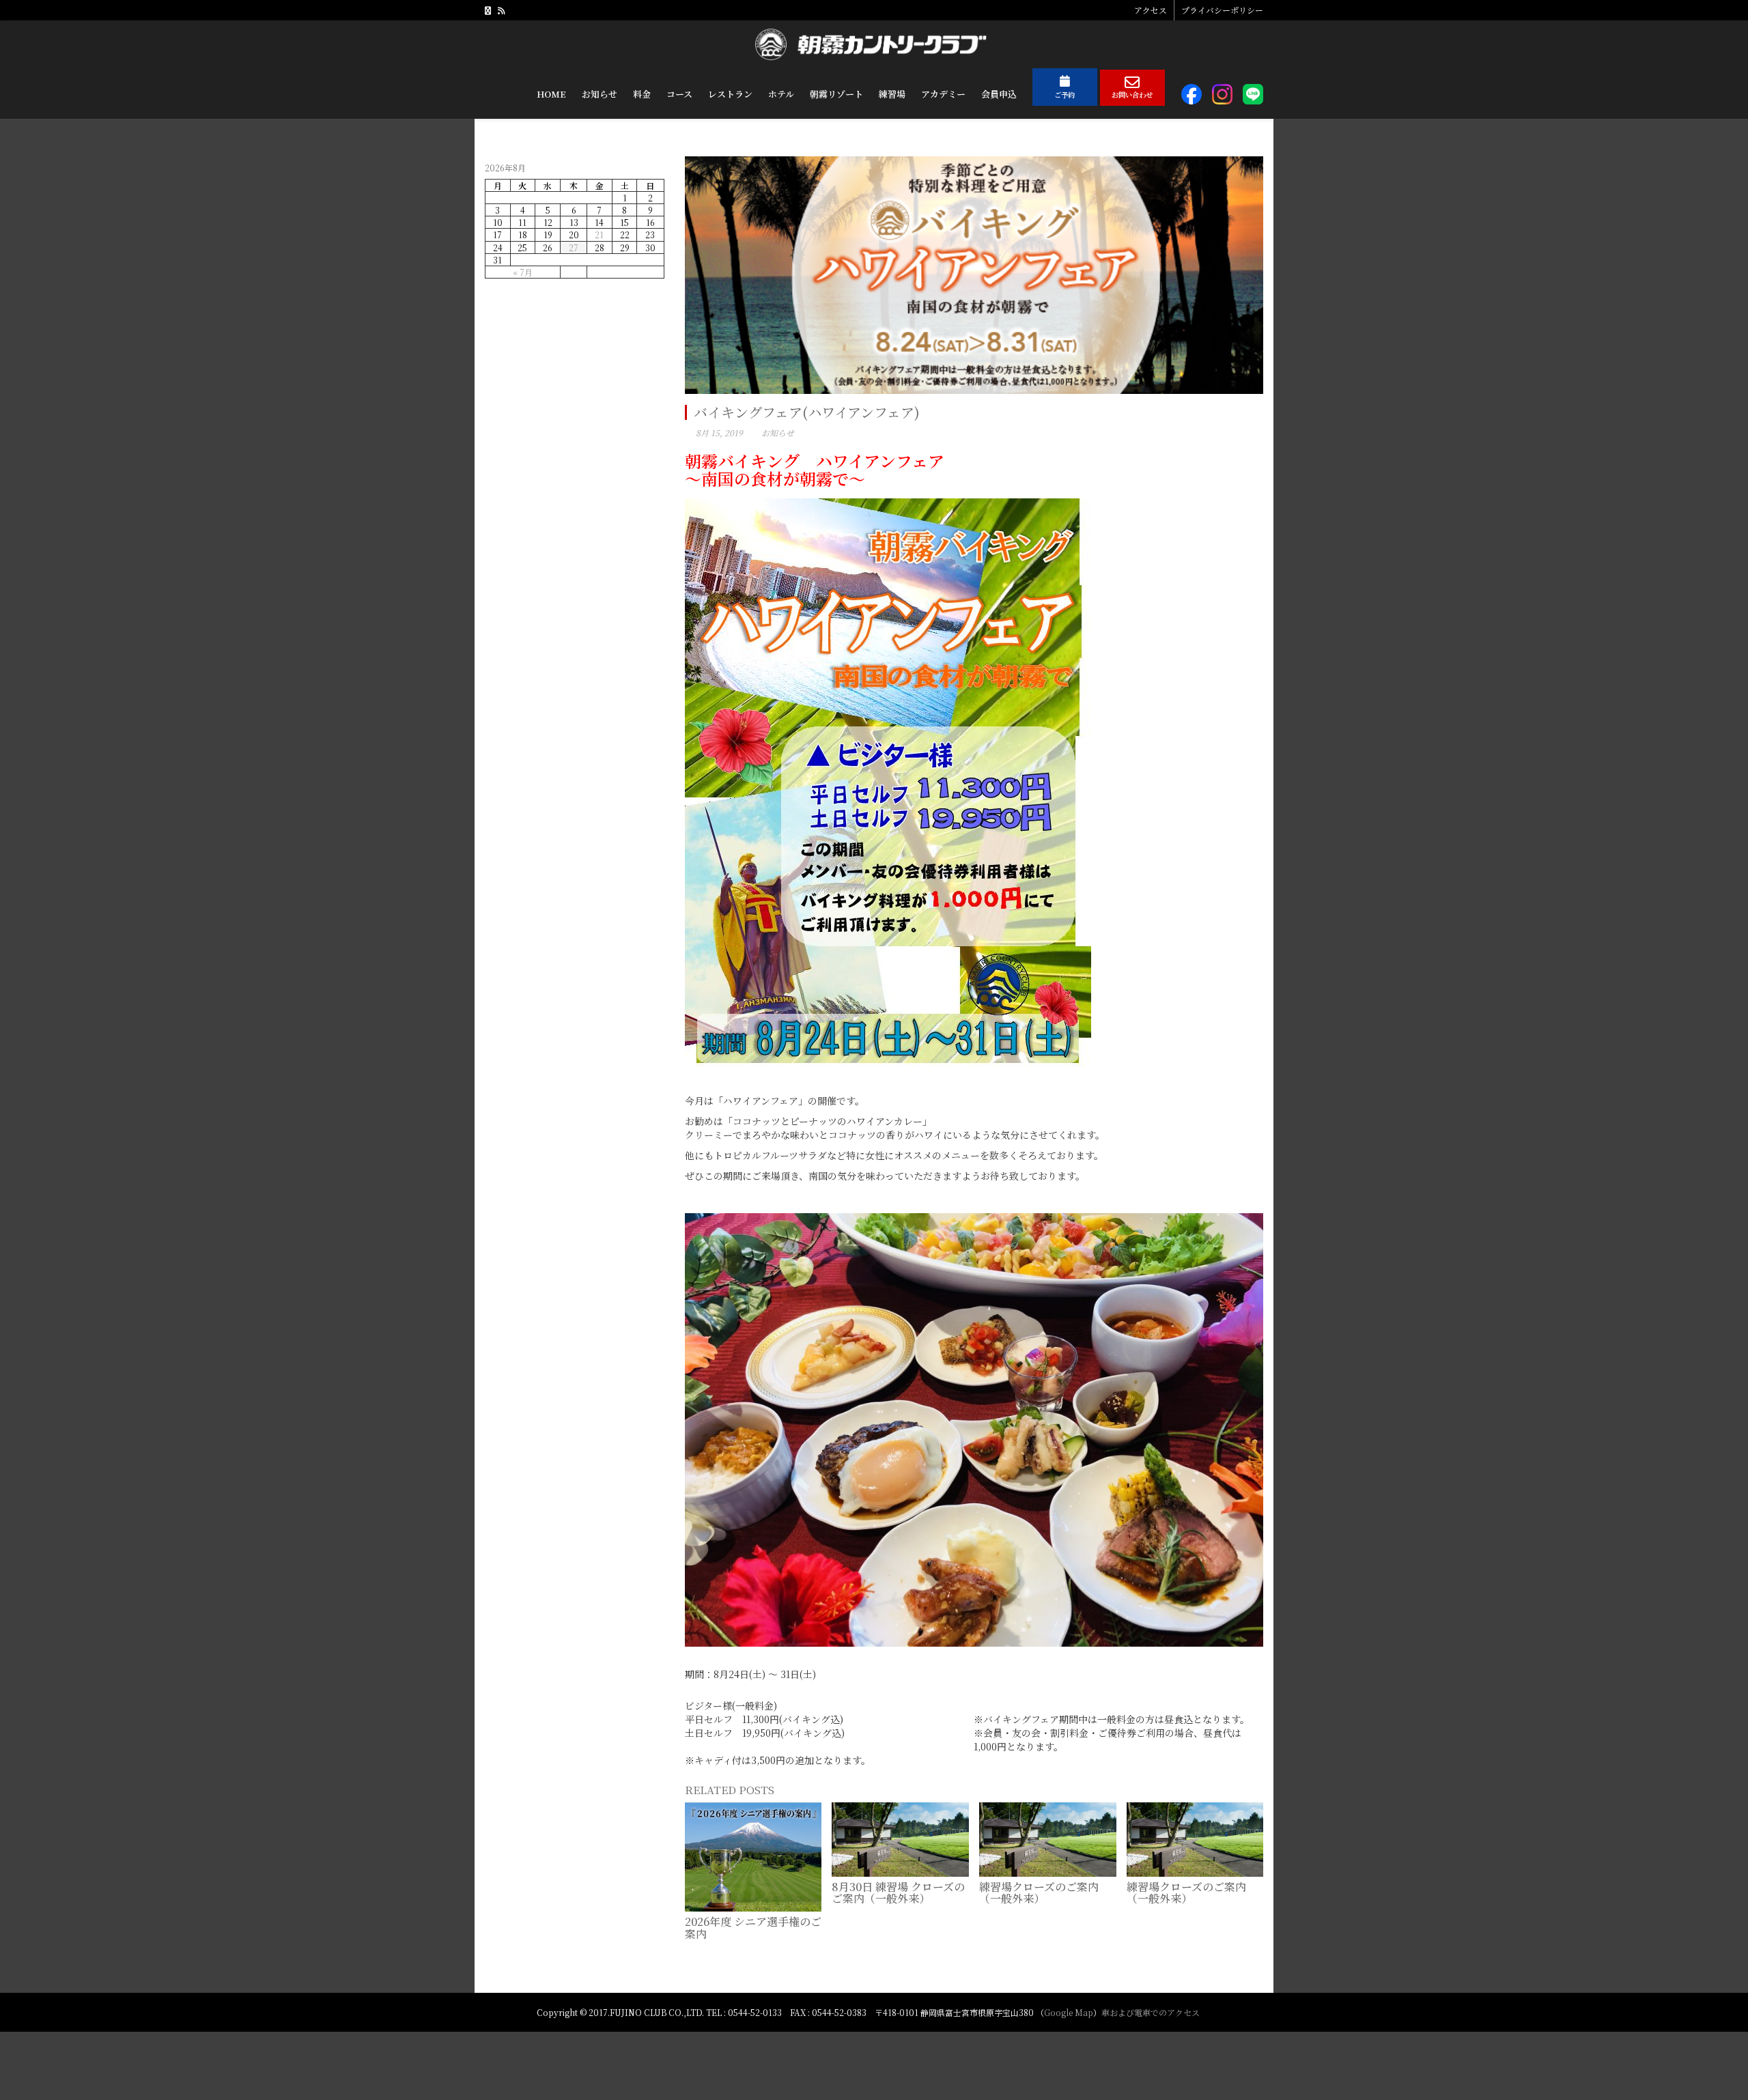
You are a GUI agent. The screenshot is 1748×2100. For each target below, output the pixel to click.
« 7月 (523, 272)
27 (574, 247)
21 (599, 235)
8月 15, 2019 (719, 432)
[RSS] (501, 10)
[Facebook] (488, 10)
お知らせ (778, 432)
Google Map (1069, 2012)
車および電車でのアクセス (1151, 2012)
